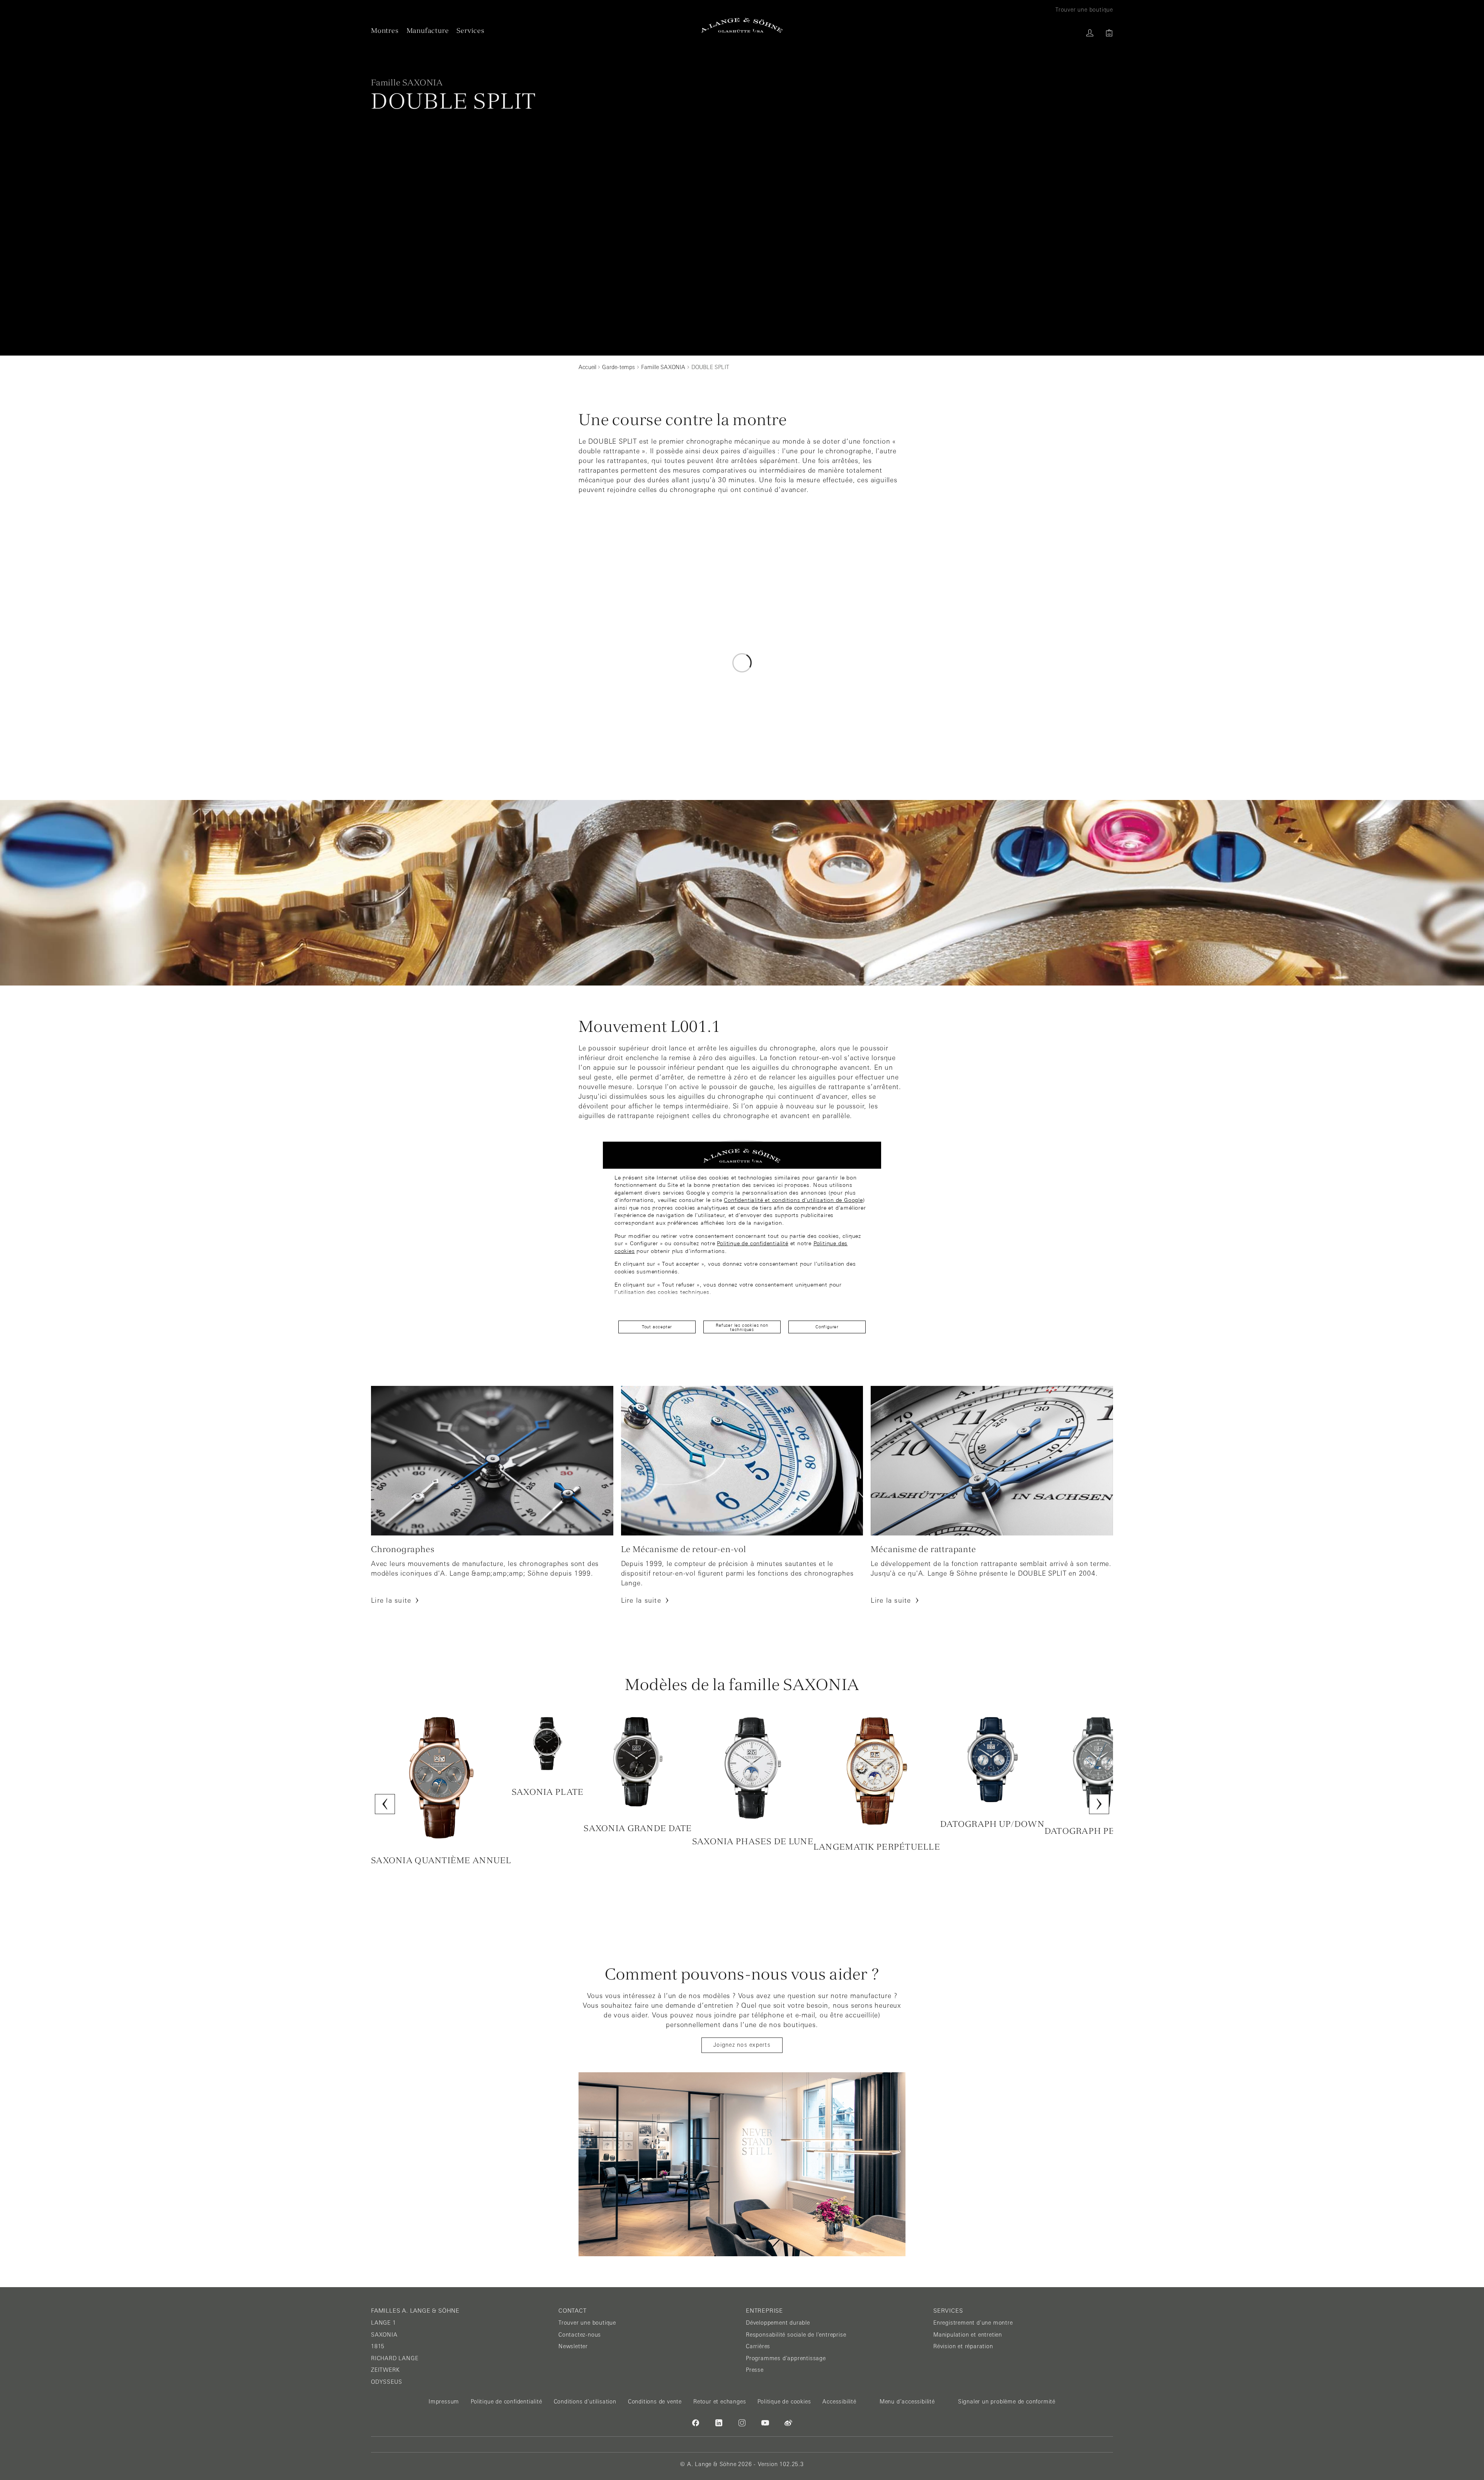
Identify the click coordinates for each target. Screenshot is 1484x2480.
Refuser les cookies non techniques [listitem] (742, 1327)
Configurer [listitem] (827, 1327)
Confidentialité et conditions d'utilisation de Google (793, 1200)
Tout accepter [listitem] (657, 1327)
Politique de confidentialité (752, 1243)
